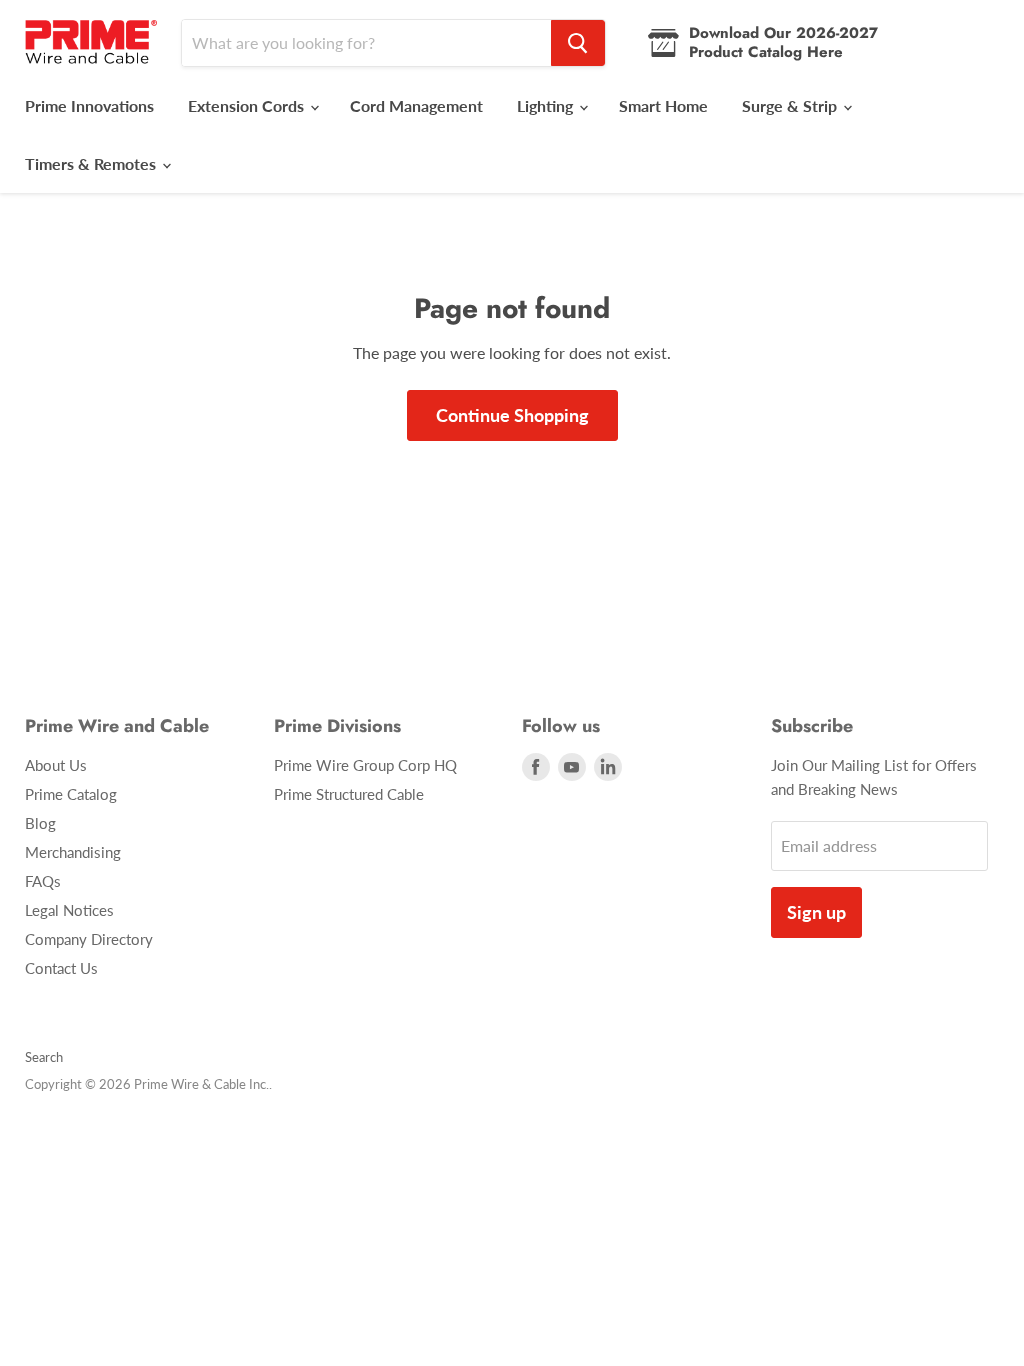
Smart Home (663, 105)
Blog (40, 823)
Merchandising (73, 852)
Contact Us (61, 968)
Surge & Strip (791, 105)
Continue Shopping (512, 415)
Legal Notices (69, 910)
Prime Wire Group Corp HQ (365, 765)
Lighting (547, 105)
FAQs (43, 881)
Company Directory (89, 939)
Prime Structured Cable (349, 794)
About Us (56, 765)
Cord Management (416, 105)
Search (44, 1057)
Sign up (816, 912)
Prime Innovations (89, 105)
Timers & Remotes (92, 163)
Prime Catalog (71, 794)
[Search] (578, 43)
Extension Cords (248, 105)
